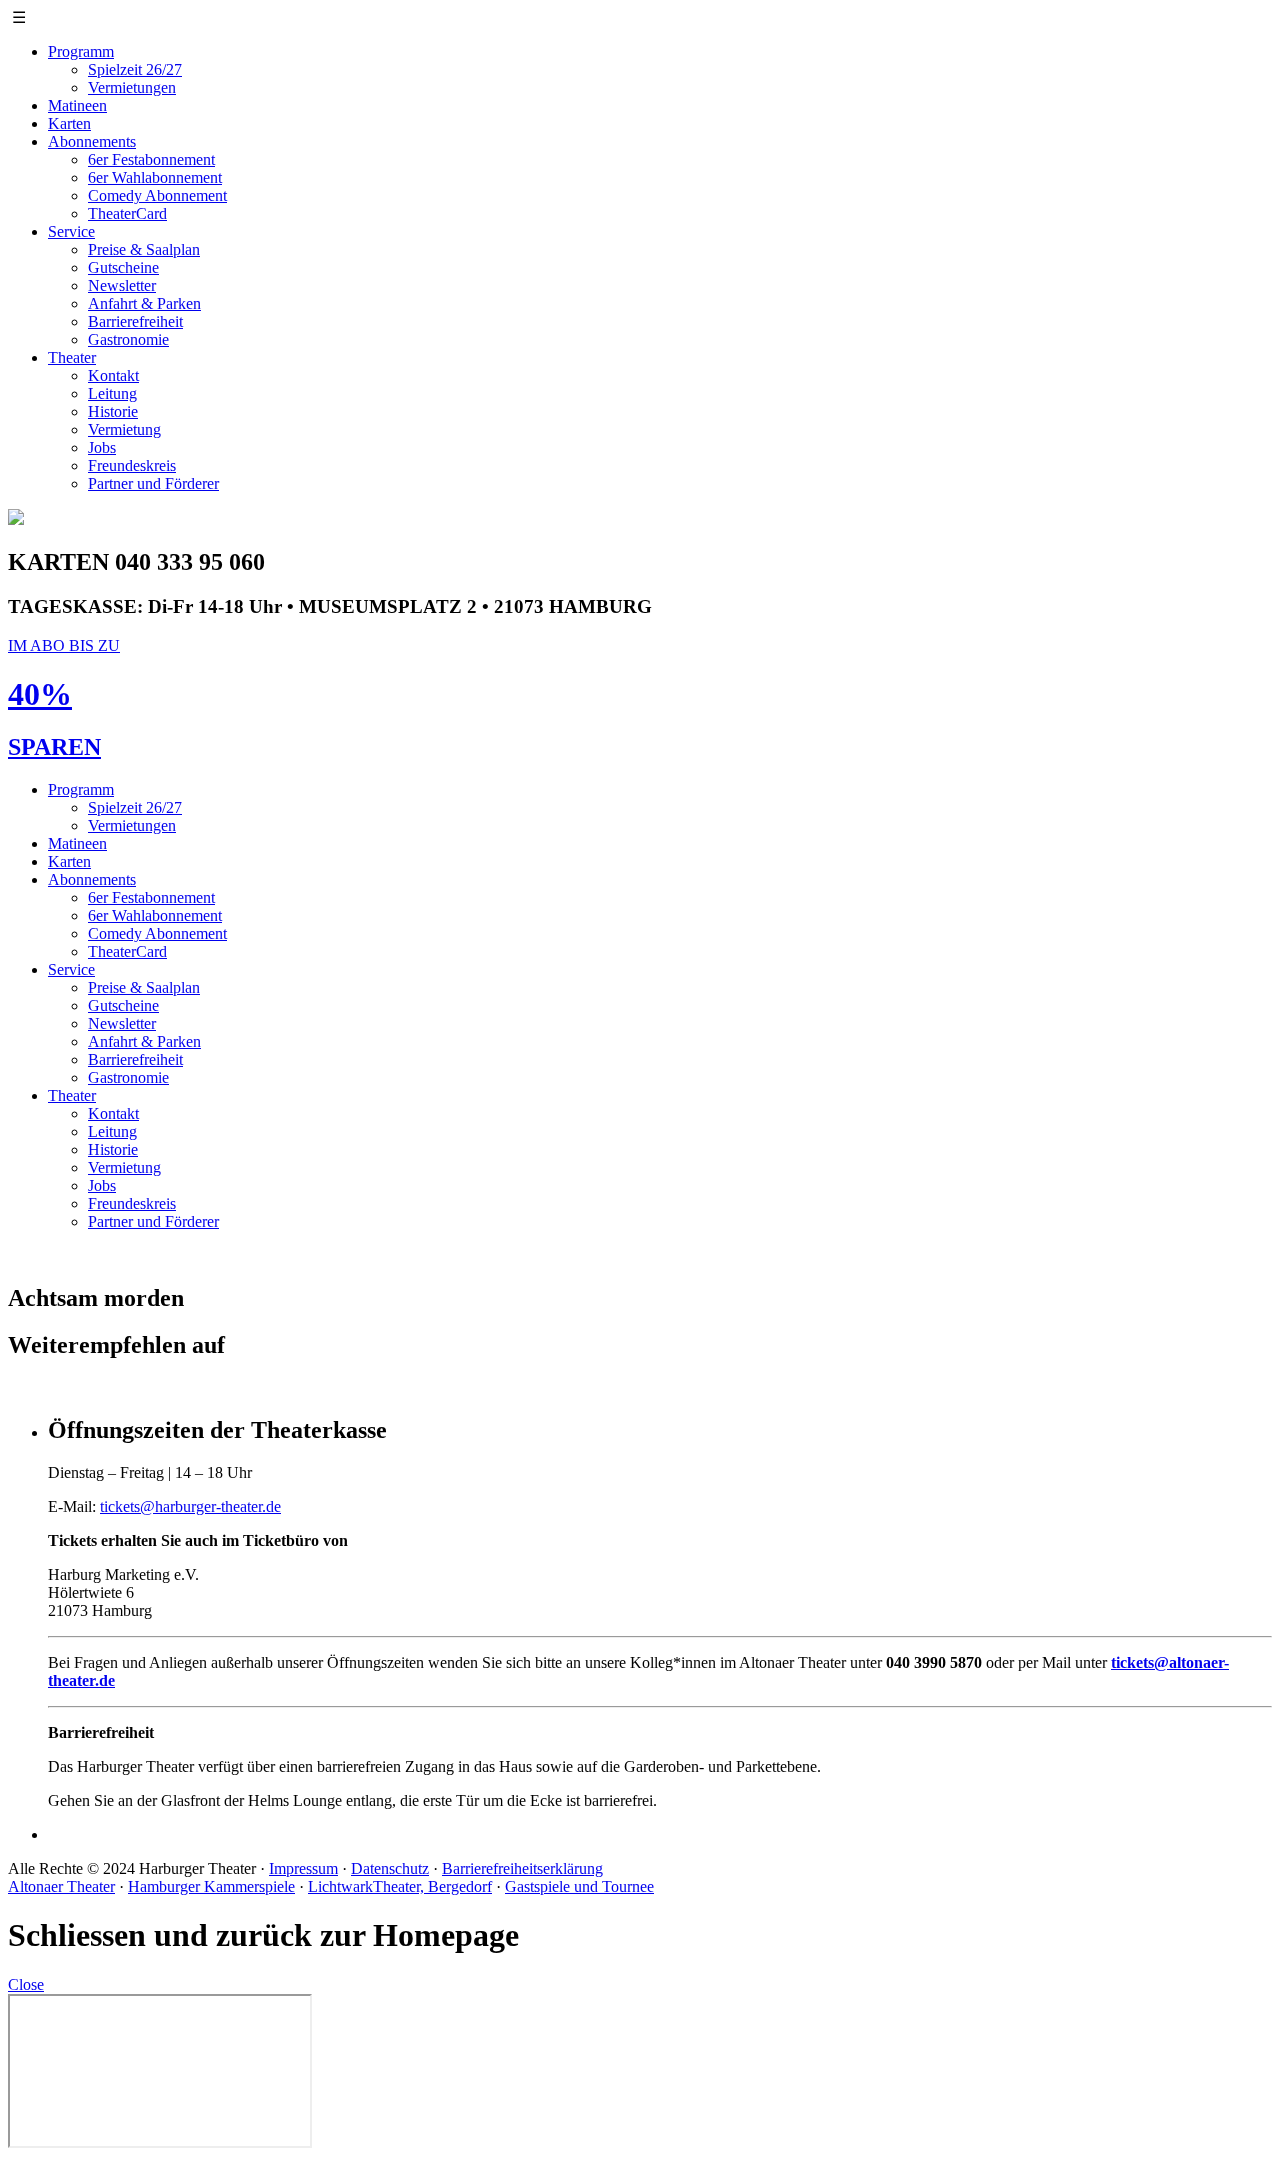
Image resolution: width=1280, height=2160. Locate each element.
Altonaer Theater (61, 1886)
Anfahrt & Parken (144, 303)
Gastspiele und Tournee (579, 1886)
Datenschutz (390, 1868)
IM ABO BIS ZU (64, 645)
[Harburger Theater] (16, 519)
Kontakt (113, 375)
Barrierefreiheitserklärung (522, 1868)
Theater (72, 357)
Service (71, 231)
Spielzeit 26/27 (135, 69)
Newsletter (122, 285)
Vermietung (124, 429)
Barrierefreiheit (135, 321)
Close (26, 1984)
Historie (113, 411)
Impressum (303, 1868)
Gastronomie (128, 339)
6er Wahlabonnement (155, 177)
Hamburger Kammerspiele (211, 1886)
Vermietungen (132, 87)
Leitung (112, 393)
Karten (69, 123)
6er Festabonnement (151, 159)
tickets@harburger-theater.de (190, 1506)
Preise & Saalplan (144, 249)
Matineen (77, 105)
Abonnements (92, 141)
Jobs (102, 447)
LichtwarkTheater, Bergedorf (400, 1886)
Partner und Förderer (153, 483)
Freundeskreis (132, 465)
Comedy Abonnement (157, 195)
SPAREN (54, 747)
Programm (81, 51)
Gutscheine (123, 267)
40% (40, 694)
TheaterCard (127, 213)
